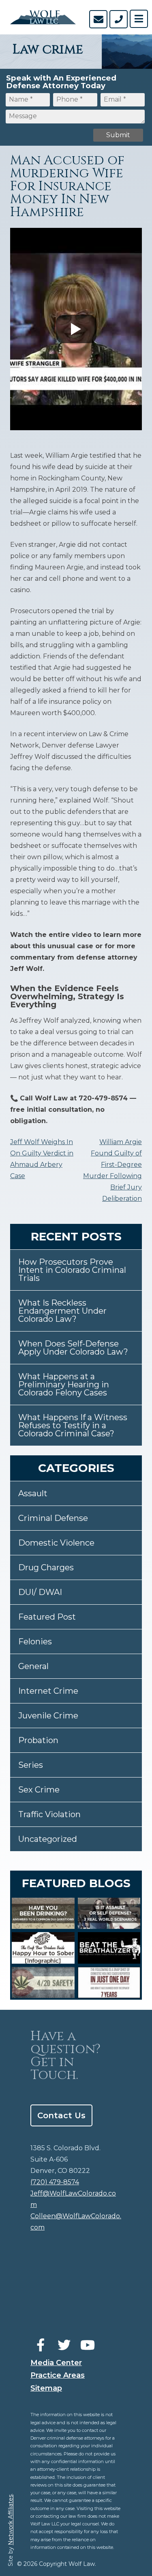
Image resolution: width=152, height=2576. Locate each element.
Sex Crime (39, 1790)
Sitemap (46, 2388)
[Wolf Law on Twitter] (64, 2345)
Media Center (56, 2363)
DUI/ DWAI (40, 1592)
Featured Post (47, 1617)
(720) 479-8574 (55, 2182)
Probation (38, 1740)
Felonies (35, 1642)
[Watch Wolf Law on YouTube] (88, 2345)
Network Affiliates (11, 2520)
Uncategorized (48, 1839)
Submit (118, 135)
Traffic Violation (49, 1814)
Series (31, 1765)
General (33, 1666)
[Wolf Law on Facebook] (41, 2345)
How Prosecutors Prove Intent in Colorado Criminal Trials (72, 1270)
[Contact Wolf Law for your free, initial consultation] (98, 19)
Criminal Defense (53, 1518)
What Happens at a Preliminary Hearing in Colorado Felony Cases (64, 1385)
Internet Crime (48, 1691)
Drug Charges (46, 1567)
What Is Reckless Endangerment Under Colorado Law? (62, 1311)
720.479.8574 (119, 19)
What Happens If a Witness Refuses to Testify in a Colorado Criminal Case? (73, 1425)
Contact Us (61, 2115)
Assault (33, 1493)
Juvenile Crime (48, 1716)
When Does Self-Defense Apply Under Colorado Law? (73, 1348)
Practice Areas (58, 2375)
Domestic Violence (56, 1543)
